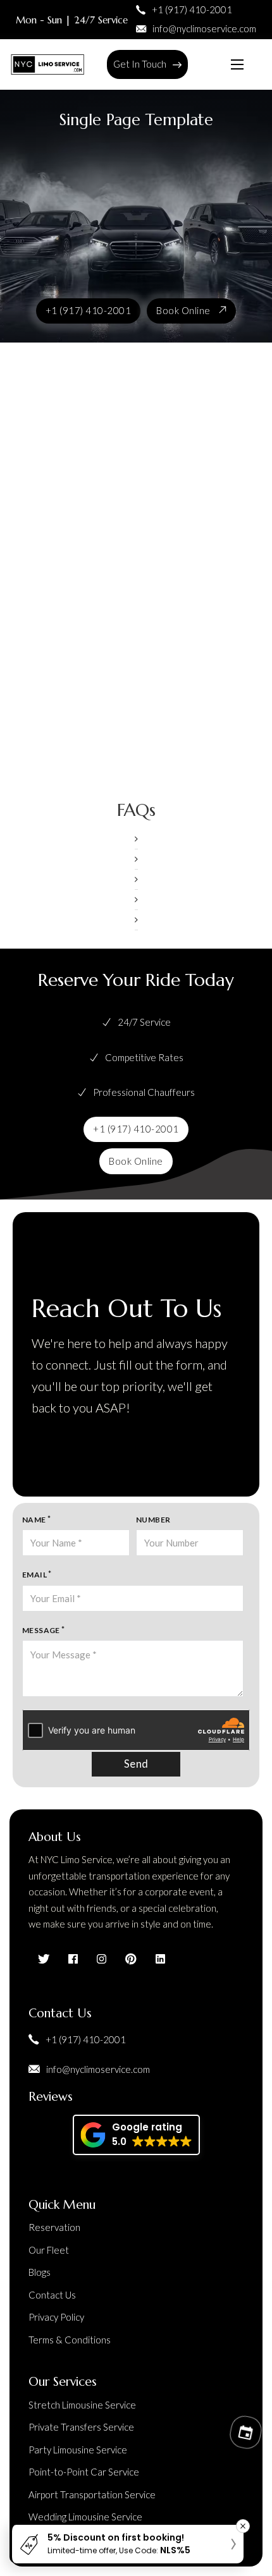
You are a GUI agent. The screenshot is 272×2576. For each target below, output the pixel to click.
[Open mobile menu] (237, 64)
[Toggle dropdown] (177, 65)
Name (34, 1520)
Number (153, 1520)
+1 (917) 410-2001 (89, 310)
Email (34, 1575)
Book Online (183, 310)
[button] (136, 839)
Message (41, 1630)
